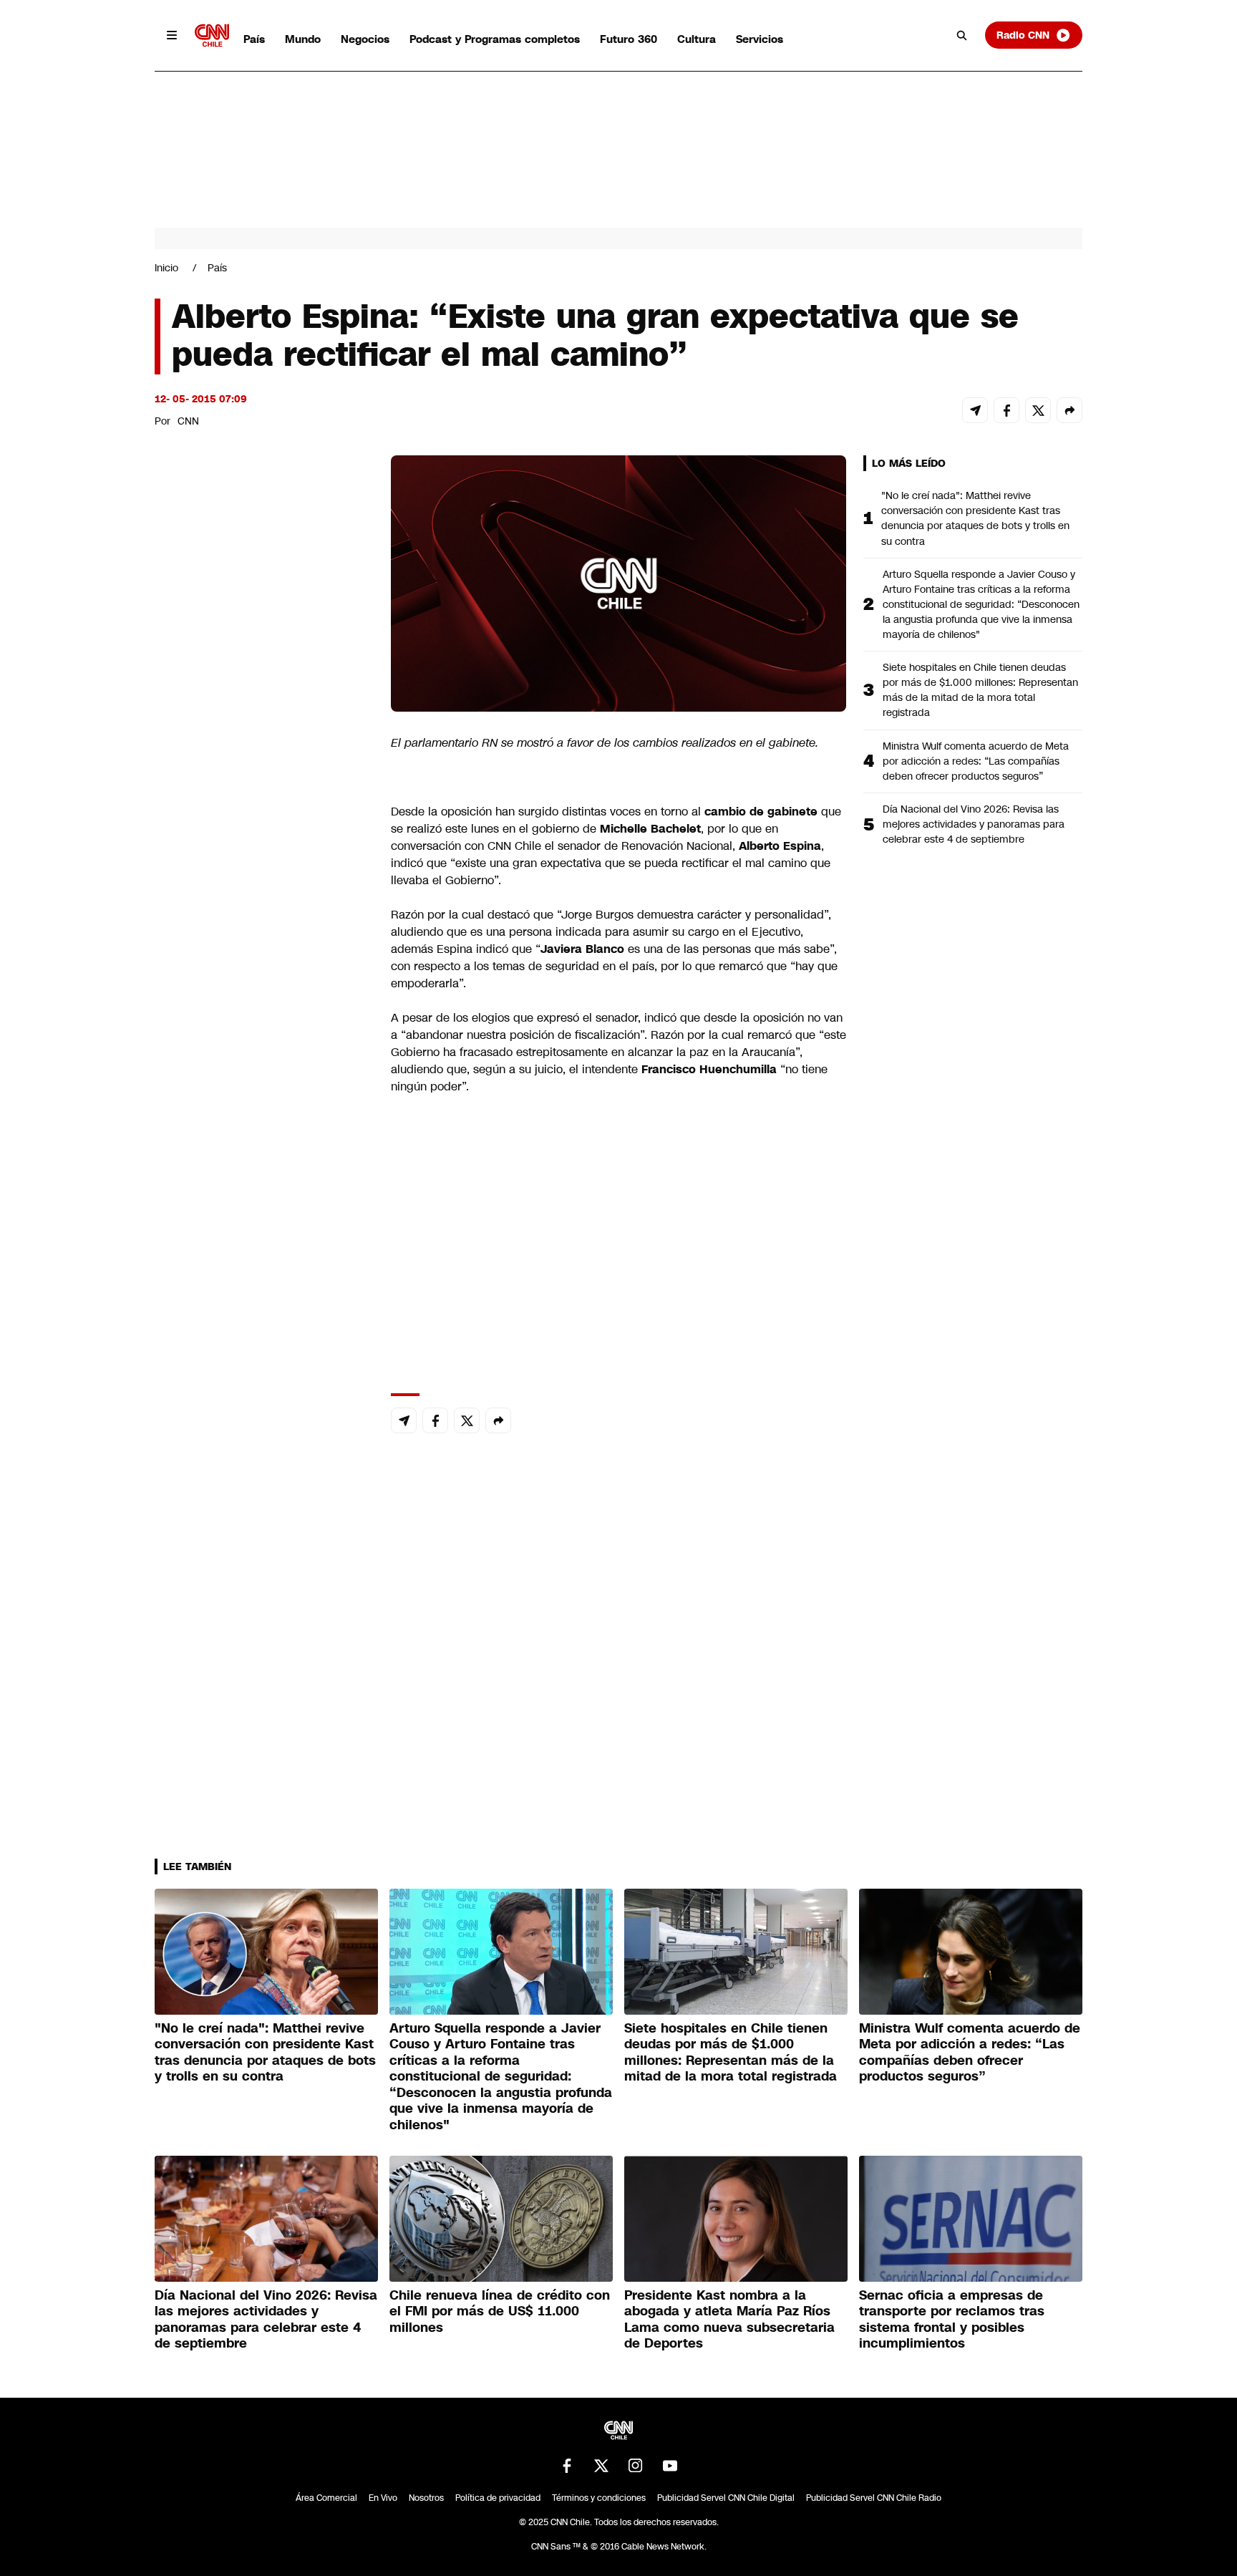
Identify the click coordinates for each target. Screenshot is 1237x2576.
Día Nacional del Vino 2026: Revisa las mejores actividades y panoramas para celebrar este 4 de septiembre (974, 824)
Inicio (166, 268)
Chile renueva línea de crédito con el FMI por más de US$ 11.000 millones (500, 2311)
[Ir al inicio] (212, 35)
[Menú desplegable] (172, 35)
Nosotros (426, 2498)
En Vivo (383, 2498)
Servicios (760, 39)
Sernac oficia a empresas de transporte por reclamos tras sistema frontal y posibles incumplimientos (952, 2320)
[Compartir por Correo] (975, 410)
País (254, 39)
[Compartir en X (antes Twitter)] (1038, 410)
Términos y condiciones (599, 2498)
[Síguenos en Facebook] (567, 2466)
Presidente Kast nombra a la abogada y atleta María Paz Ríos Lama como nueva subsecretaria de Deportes (729, 2320)
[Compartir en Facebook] (1006, 410)
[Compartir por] (1069, 410)
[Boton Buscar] (962, 35)
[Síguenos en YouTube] (670, 2466)
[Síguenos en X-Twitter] (601, 2466)
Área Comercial (326, 2498)
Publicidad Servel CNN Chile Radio (874, 2498)
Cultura (697, 39)
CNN (188, 421)
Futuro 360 (629, 39)
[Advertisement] (262, 1276)
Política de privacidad (498, 2498)
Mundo (303, 39)
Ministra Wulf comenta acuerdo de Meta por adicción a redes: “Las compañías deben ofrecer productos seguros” (976, 761)
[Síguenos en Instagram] (636, 2466)
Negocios (365, 39)
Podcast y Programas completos (495, 39)
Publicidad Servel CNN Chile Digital (726, 2498)
